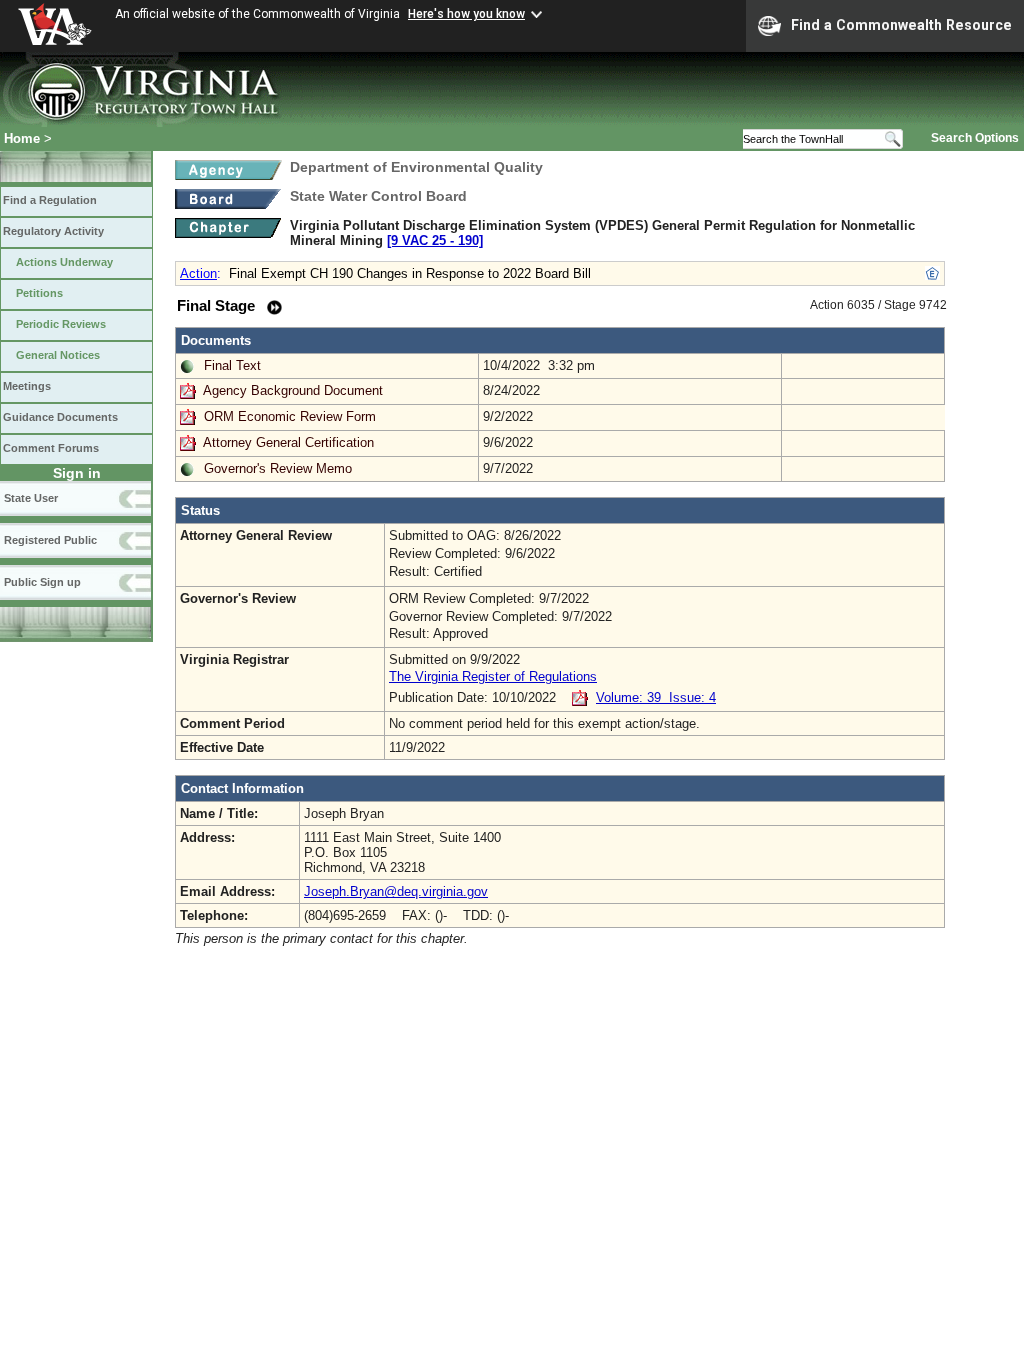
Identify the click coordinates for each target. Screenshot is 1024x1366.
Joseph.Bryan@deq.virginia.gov (396, 891)
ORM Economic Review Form (290, 416)
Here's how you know (466, 14)
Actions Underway (64, 262)
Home (22, 138)
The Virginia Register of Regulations (493, 676)
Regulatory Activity (53, 231)
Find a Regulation (50, 200)
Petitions (39, 293)
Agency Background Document (293, 390)
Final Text (232, 365)
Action (198, 273)
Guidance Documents (60, 417)
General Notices (58, 355)
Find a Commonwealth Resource (901, 25)
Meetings (27, 386)
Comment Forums (51, 448)
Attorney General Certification (288, 442)
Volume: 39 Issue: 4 (656, 697)
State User (31, 498)
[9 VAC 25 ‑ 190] (435, 240)
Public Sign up (42, 582)
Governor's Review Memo (278, 468)
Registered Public (50, 540)
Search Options (975, 138)
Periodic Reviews (61, 324)
